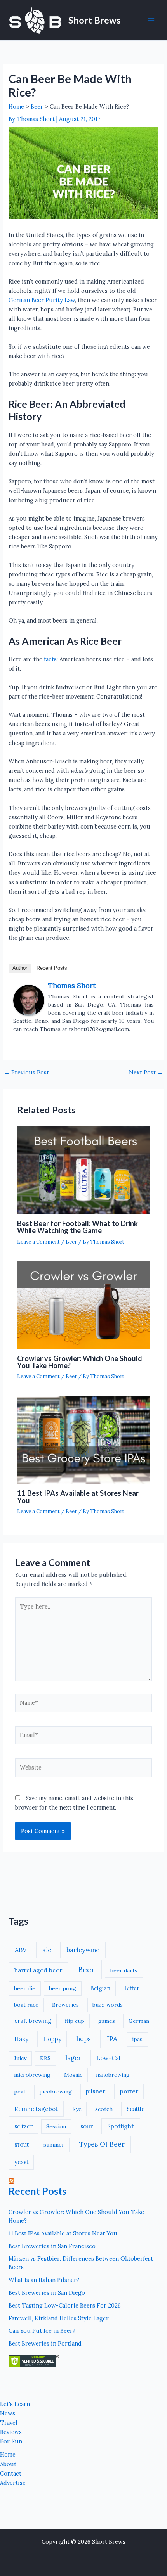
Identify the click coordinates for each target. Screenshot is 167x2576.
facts (50, 659)
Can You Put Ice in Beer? (42, 2331)
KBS (45, 2058)
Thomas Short (72, 985)
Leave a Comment (38, 1242)
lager (73, 2058)
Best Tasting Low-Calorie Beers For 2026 (65, 2305)
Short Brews (95, 20)
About (8, 2464)
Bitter (132, 1988)
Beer (71, 1242)
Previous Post (26, 1073)
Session (56, 2126)
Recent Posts (52, 968)
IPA (112, 2039)
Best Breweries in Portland (45, 2343)
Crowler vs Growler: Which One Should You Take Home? (80, 1362)
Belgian (100, 1988)
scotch (104, 2109)
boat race (26, 2005)
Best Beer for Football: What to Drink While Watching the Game (77, 1227)
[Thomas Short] (29, 1000)
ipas (137, 2039)
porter (129, 2091)
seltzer (23, 2126)
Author (20, 968)
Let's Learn (15, 2404)
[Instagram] (125, 2503)
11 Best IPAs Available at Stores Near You (78, 1496)
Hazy (21, 2039)
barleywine (83, 1950)
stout (22, 2144)
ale (47, 1950)
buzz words (108, 2005)
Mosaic (73, 2075)
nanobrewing (113, 2075)
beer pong (63, 1988)
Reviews (11, 2432)
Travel (9, 2423)
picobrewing (56, 2092)
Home (8, 2454)
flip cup (75, 2021)
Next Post (146, 1073)
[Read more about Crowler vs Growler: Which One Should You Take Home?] (83, 1305)
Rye (77, 2109)
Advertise (13, 2483)
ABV (21, 1950)
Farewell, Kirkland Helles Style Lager (59, 2318)
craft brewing (33, 2021)
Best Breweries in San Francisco (52, 2246)
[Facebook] (144, 2503)
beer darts (124, 1970)
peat (20, 2092)
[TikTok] (162, 2503)
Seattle (136, 2109)
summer (54, 2145)
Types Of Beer (102, 2144)
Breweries (65, 2005)
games (107, 2021)
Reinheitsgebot (36, 2109)
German (139, 2021)
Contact (11, 2473)
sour (87, 2126)
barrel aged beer (38, 1970)
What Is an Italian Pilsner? (44, 2280)
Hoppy (52, 2039)
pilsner (96, 2091)
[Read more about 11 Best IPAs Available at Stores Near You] (83, 1440)
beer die (25, 1988)
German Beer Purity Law (42, 300)
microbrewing (32, 2075)
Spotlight (121, 2126)
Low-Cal (108, 2058)
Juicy (20, 2058)
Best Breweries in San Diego (47, 2293)
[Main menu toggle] (151, 20)
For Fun (11, 2441)
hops (83, 2039)
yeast (21, 2162)
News (8, 2413)
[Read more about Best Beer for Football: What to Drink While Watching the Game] (83, 1170)
